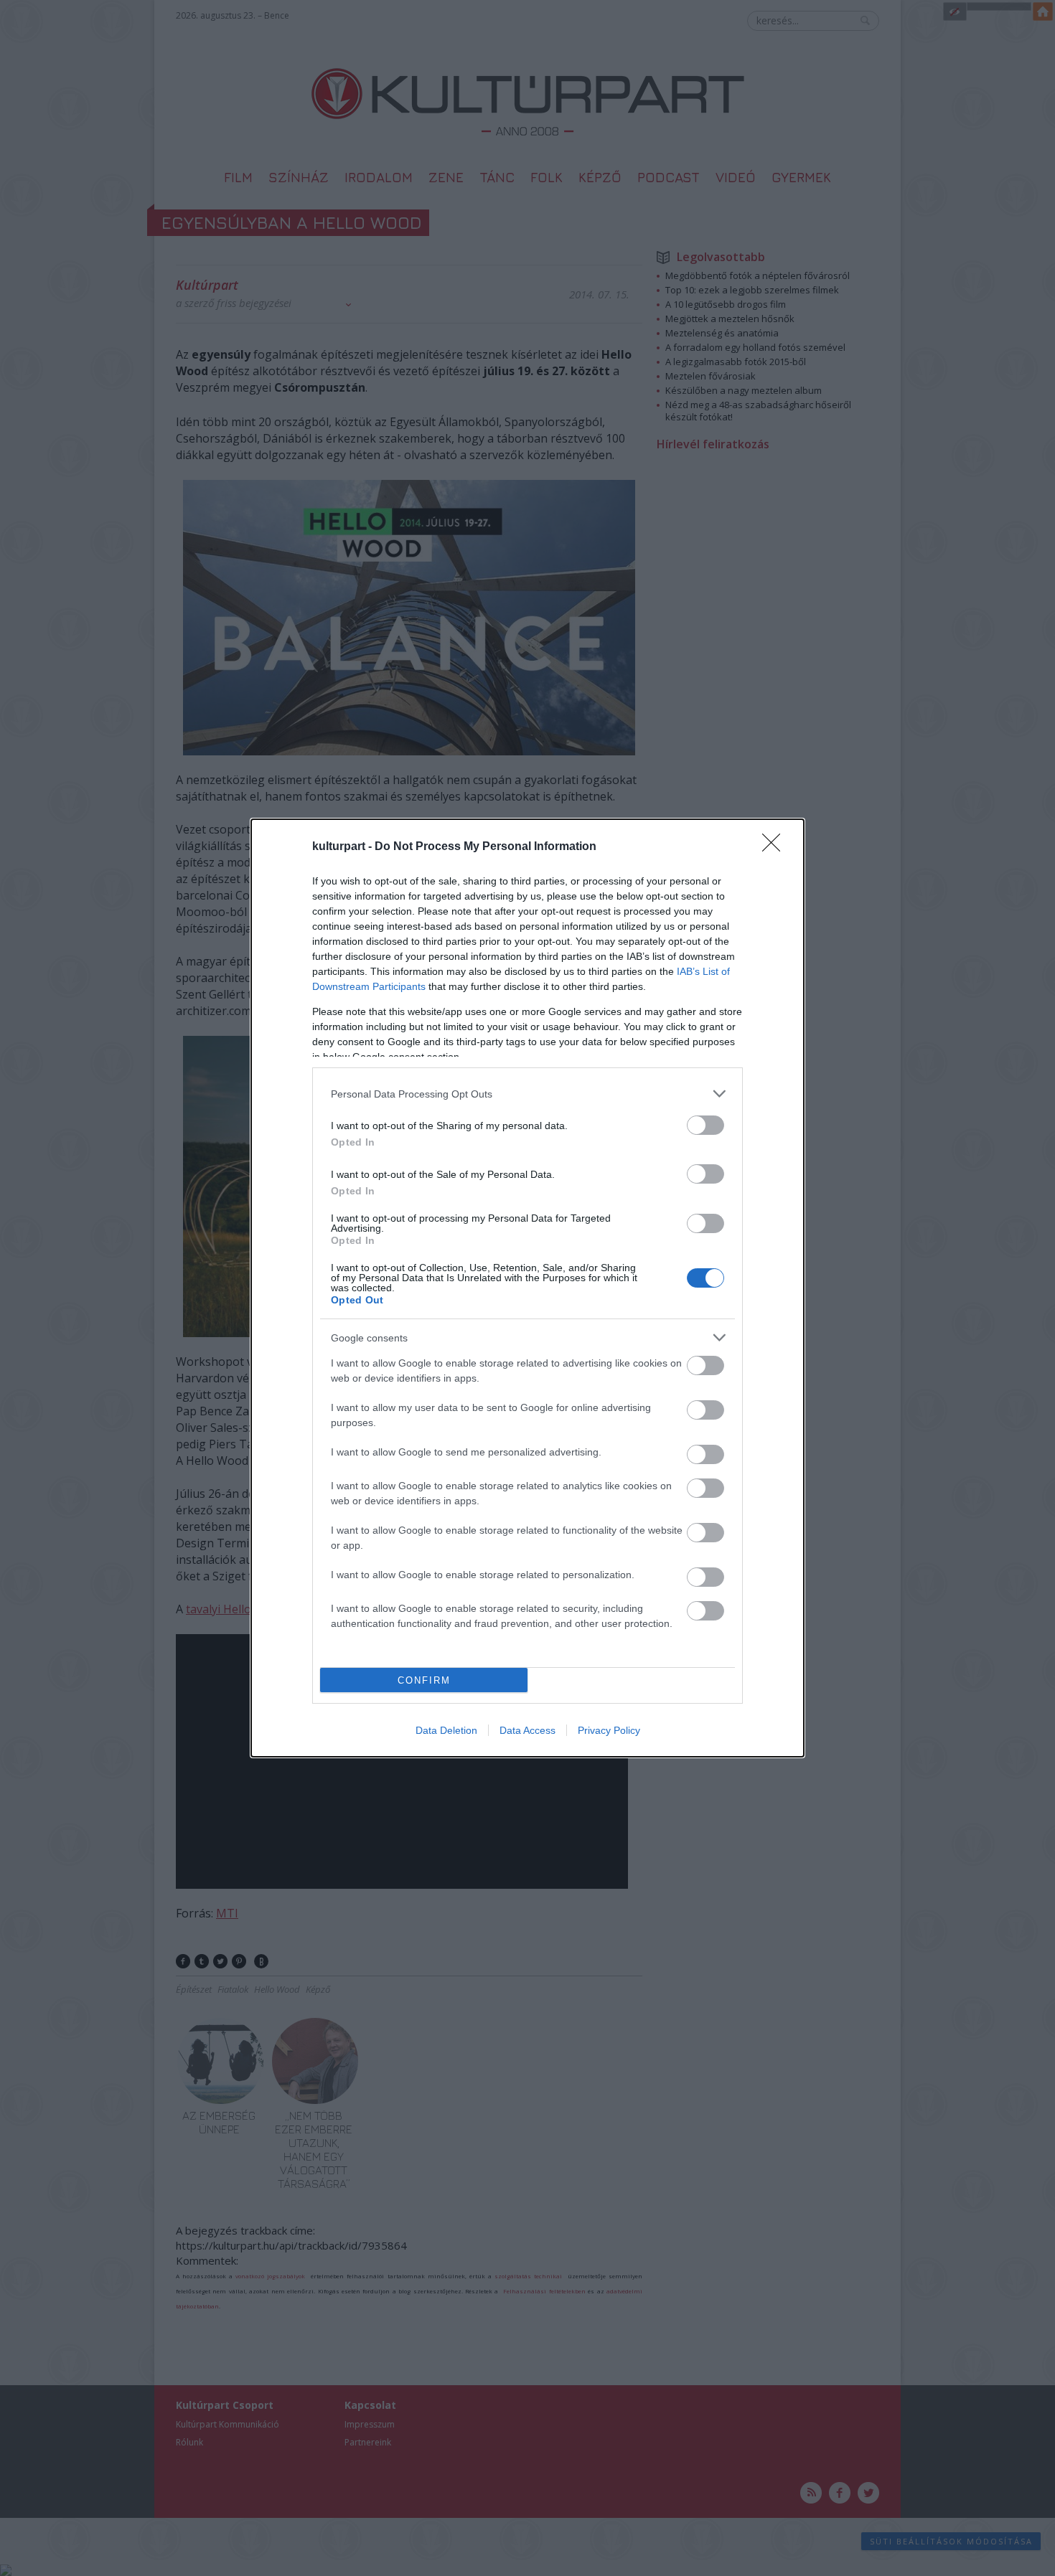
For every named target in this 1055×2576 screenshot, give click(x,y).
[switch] (705, 1125)
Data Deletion (446, 1730)
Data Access (527, 1730)
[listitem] (527, 1094)
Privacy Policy (609, 1730)
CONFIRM (424, 1680)
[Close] (776, 847)
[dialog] (527, 1288)
